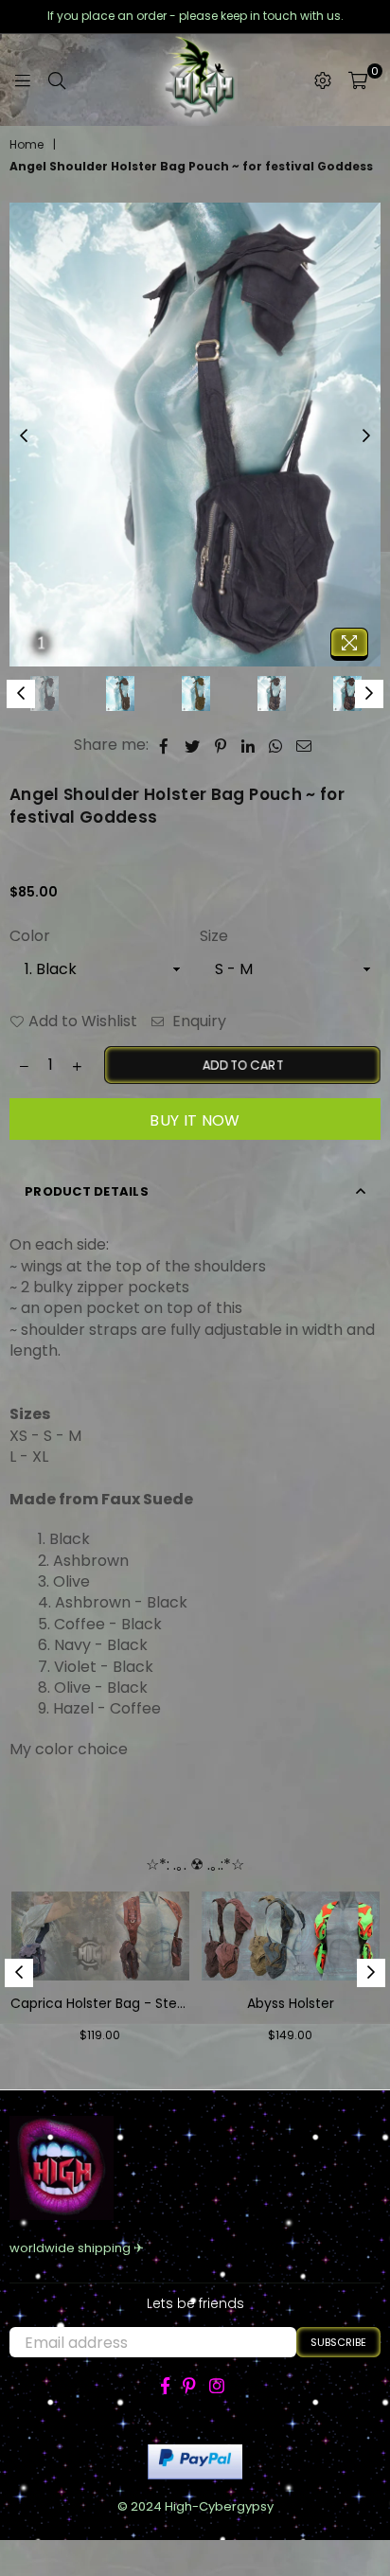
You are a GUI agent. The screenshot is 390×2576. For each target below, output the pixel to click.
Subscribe (338, 2342)
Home (27, 145)
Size (214, 936)
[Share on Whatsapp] (276, 745)
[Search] (57, 80)
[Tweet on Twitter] (193, 745)
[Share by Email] (304, 745)
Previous (24, 436)
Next (366, 436)
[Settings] (323, 80)
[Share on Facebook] (164, 745)
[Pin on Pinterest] (221, 745)
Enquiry (197, 1022)
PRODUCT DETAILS (87, 1191)
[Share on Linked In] (248, 745)
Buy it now (195, 1120)
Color (30, 936)
